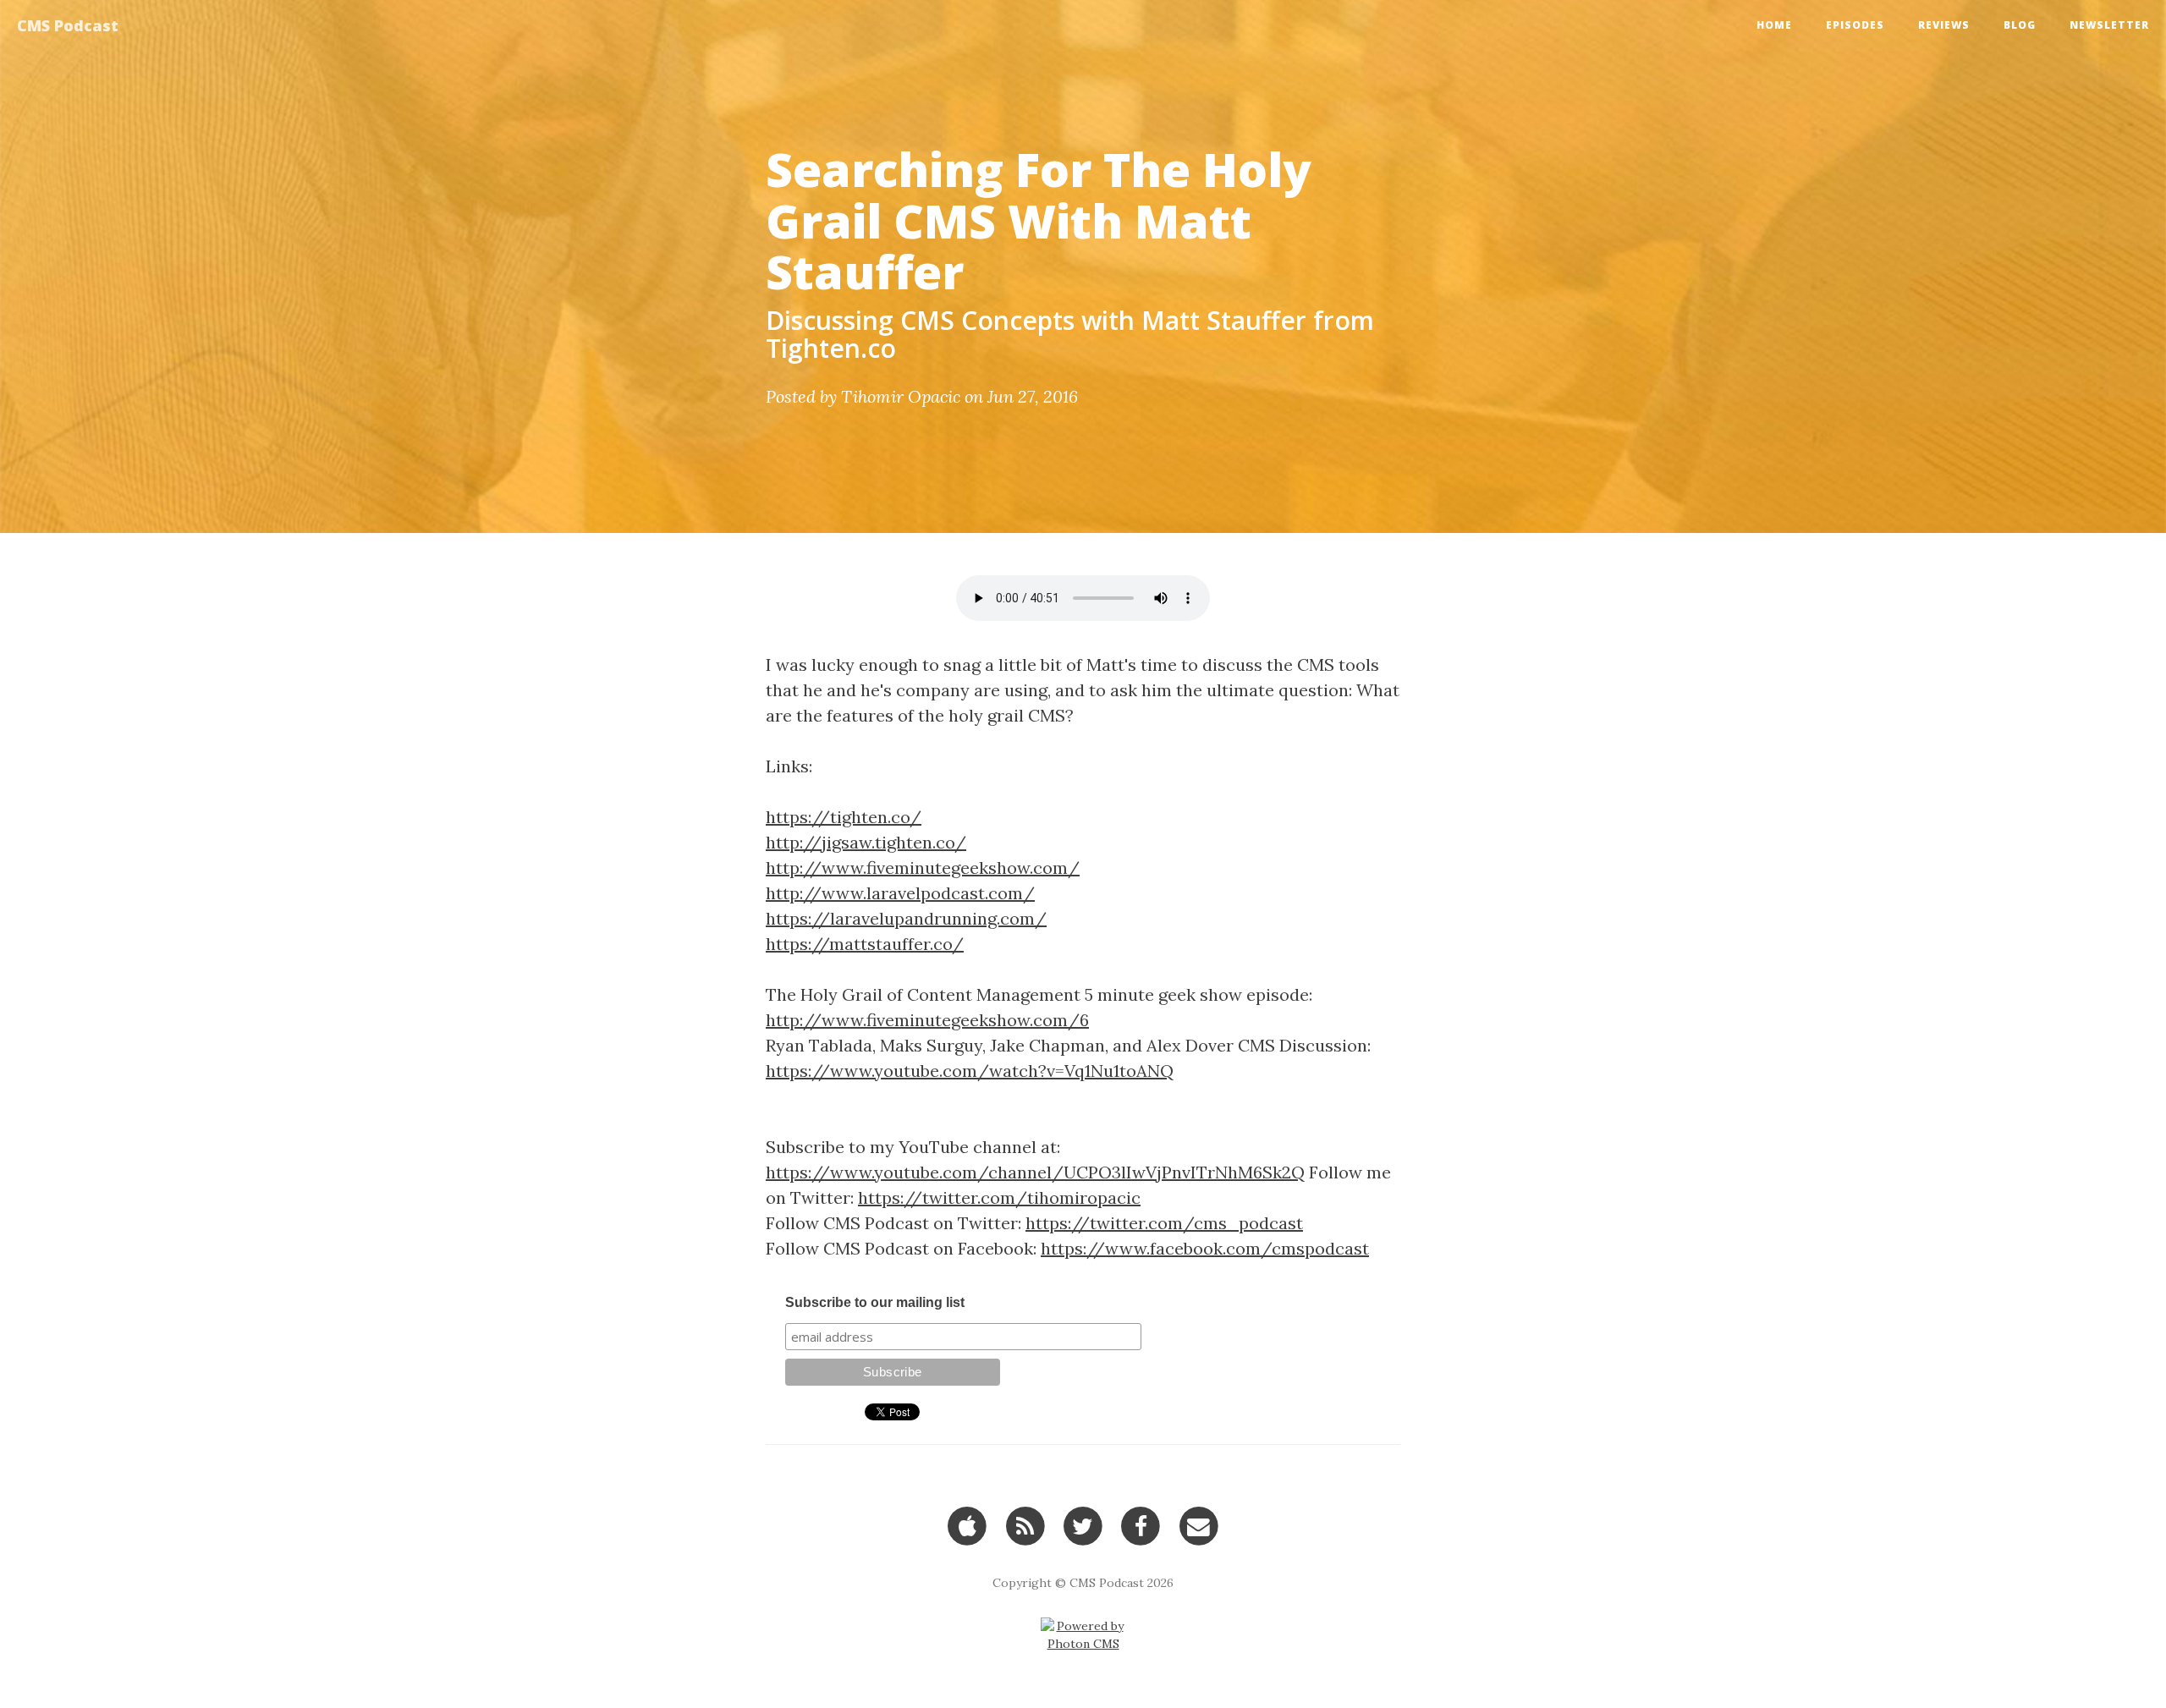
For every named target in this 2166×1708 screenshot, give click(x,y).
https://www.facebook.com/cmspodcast (1205, 1248)
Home (1774, 25)
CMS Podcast (68, 25)
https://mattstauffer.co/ (865, 944)
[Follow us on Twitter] (1083, 1524)
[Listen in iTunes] (968, 1524)
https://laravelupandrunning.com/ (906, 918)
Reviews (1944, 25)
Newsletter (2109, 25)
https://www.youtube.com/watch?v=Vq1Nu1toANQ (970, 1071)
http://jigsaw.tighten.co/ (866, 842)
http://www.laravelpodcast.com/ (900, 893)
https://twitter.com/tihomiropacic (999, 1197)
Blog (2020, 25)
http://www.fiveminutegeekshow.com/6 (927, 1020)
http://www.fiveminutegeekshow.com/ (923, 868)
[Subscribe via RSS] (1025, 1524)
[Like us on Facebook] (1141, 1524)
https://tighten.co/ (844, 817)
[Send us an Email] (1198, 1524)
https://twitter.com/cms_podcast (1164, 1223)
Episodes (1855, 25)
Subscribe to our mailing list (875, 1302)
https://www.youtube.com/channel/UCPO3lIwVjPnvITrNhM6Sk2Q (1035, 1172)
